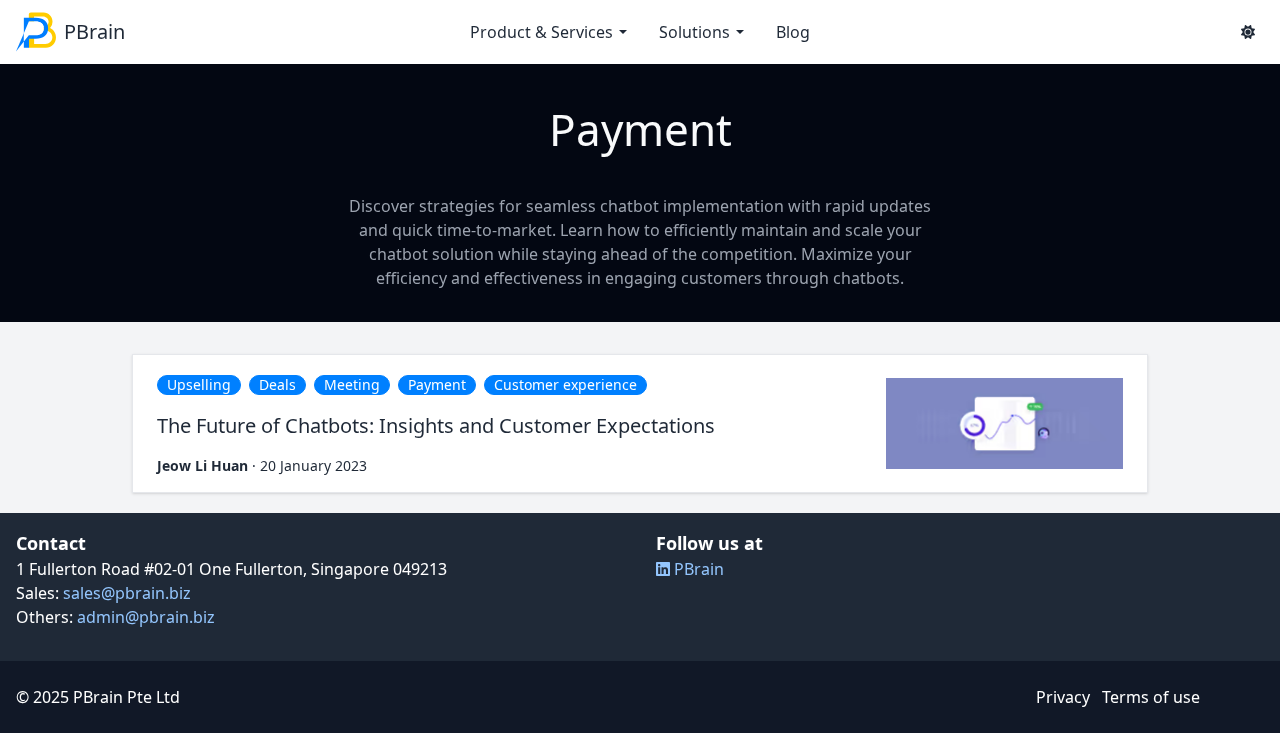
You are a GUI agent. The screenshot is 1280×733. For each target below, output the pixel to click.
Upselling (199, 384)
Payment (437, 384)
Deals (277, 384)
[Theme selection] (1248, 32)
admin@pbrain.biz (146, 617)
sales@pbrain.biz (127, 593)
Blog (793, 32)
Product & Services (541, 32)
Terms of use (1151, 697)
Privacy (1063, 697)
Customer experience (565, 384)
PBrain (697, 569)
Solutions (694, 32)
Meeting (352, 384)
